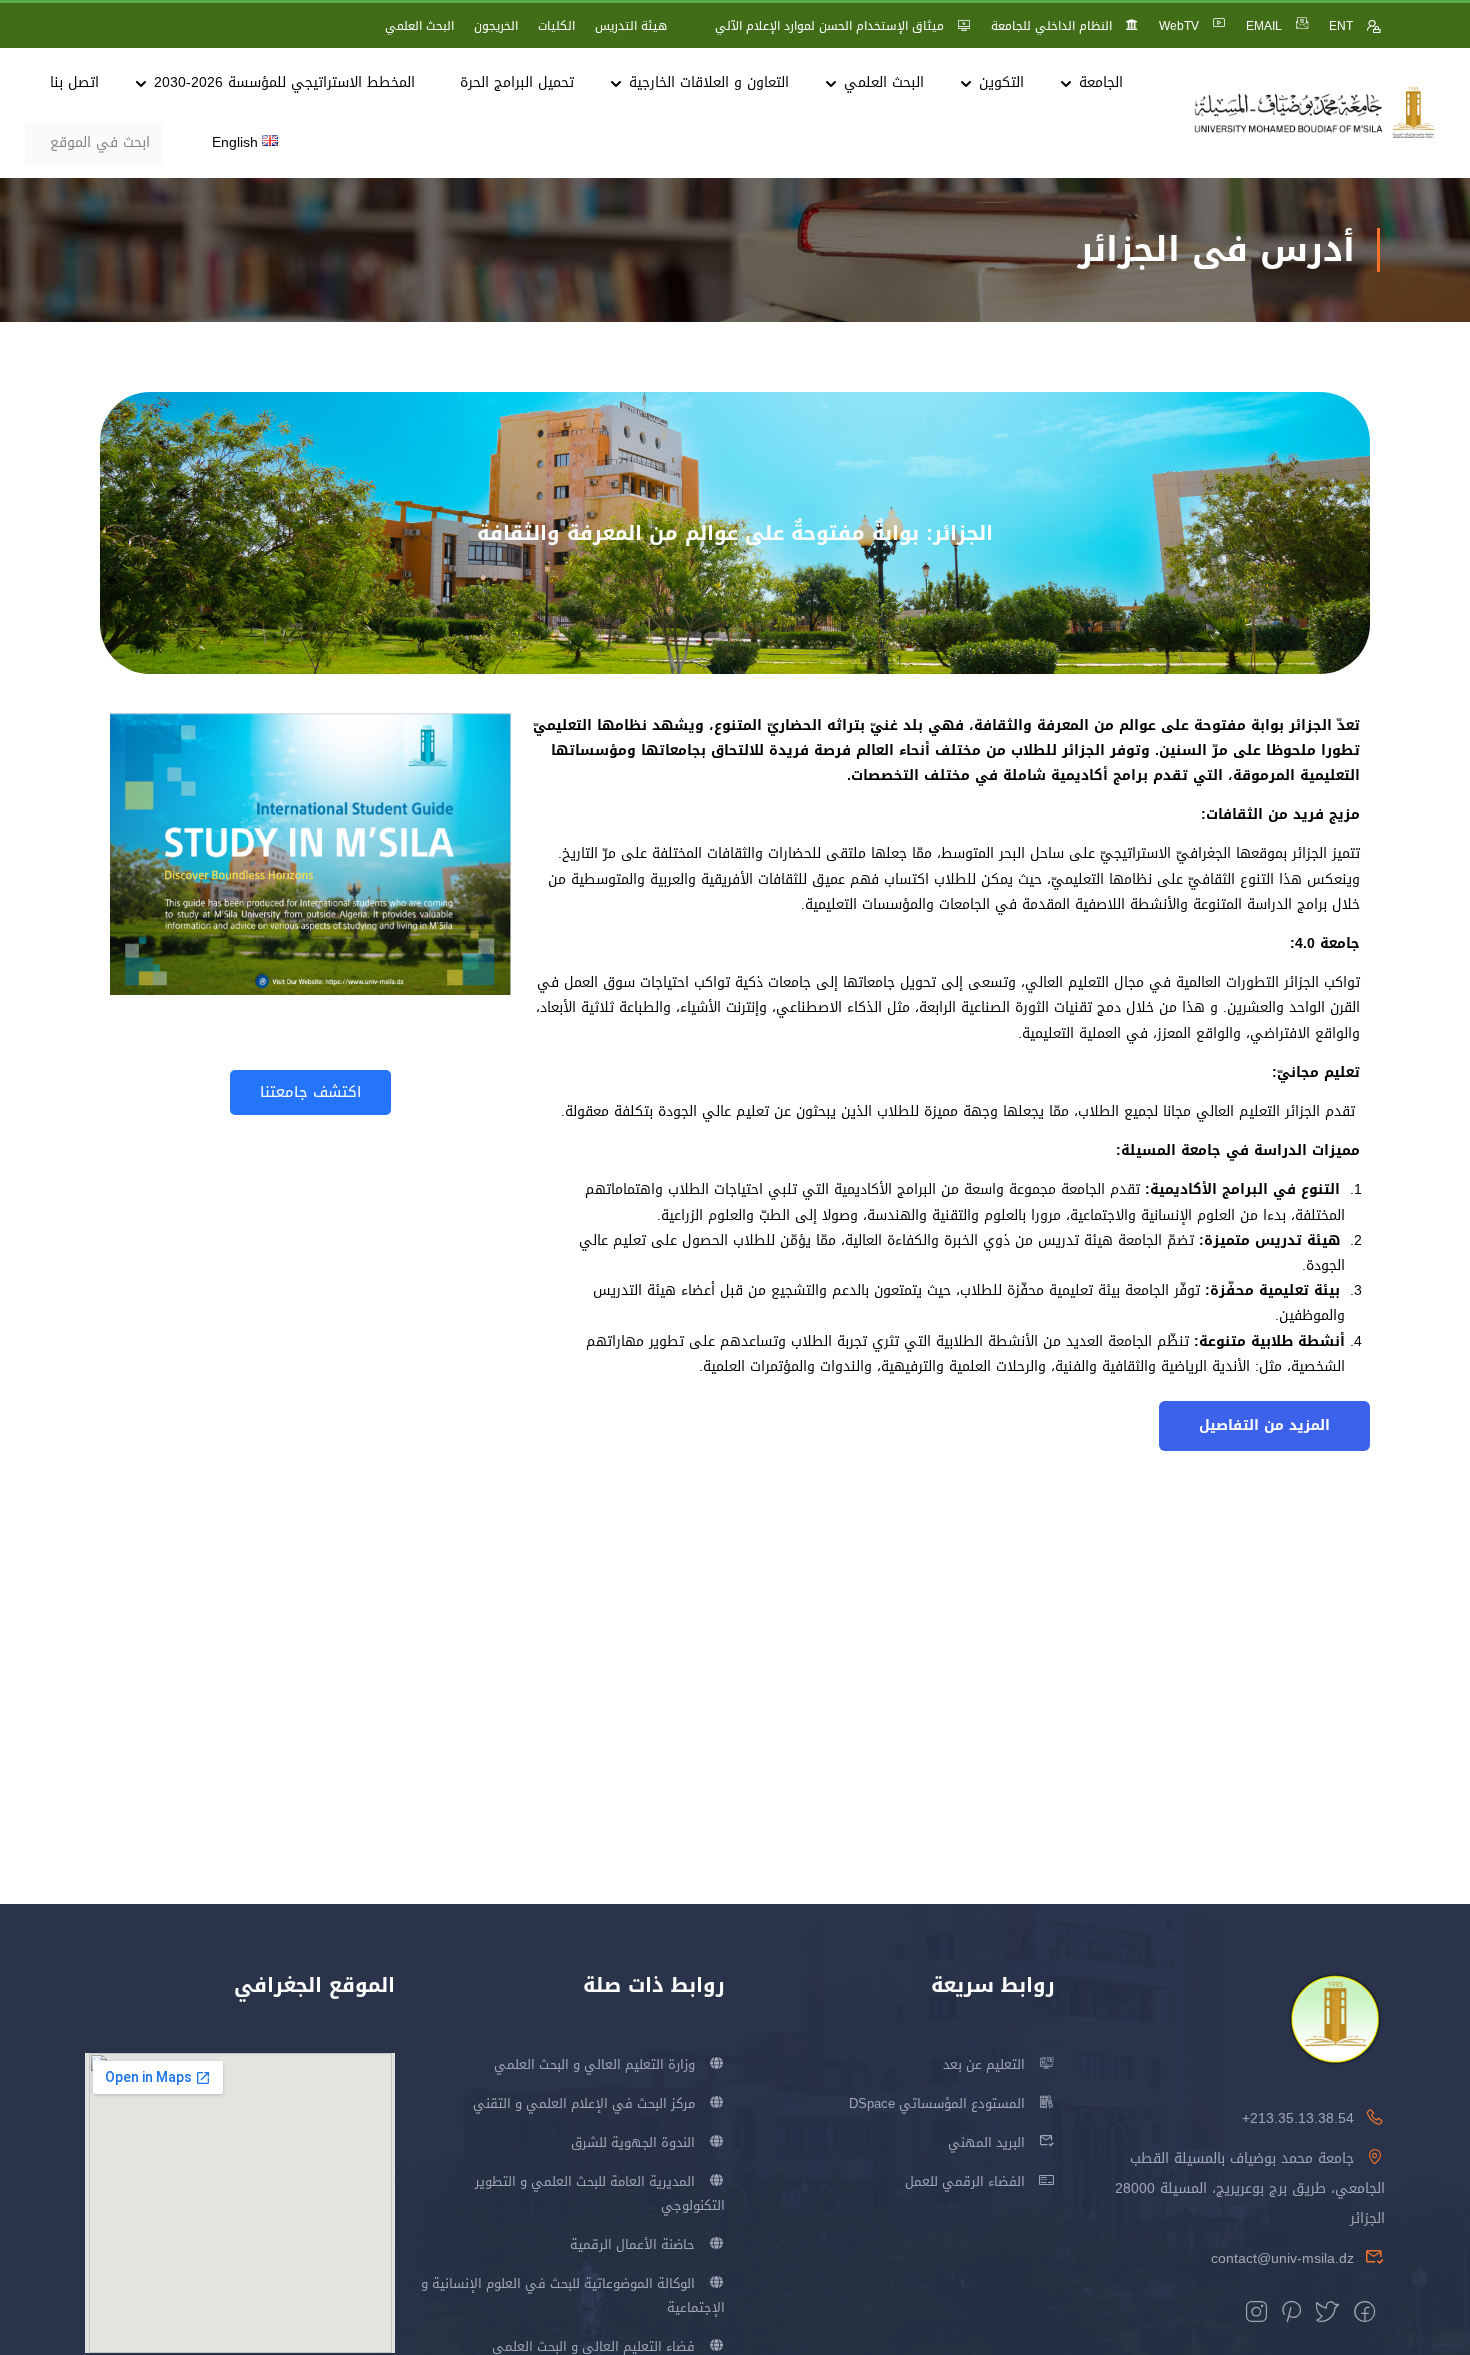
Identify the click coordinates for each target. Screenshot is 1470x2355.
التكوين (1001, 82)
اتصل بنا (74, 82)
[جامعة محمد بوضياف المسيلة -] (1315, 113)
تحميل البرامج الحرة (517, 82)
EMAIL (1264, 26)
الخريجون (496, 26)
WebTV (1179, 26)
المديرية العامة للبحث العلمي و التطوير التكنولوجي (600, 2193)
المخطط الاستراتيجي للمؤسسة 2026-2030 (284, 82)
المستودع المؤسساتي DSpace (937, 2103)
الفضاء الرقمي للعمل (965, 2181)
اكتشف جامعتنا (310, 1092)
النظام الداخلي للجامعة (1051, 26)
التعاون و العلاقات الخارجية (709, 82)
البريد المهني (986, 2142)
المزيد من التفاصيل (1264, 1425)
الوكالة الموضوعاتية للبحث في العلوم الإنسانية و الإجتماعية (573, 2295)
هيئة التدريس (631, 26)
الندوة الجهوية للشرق (633, 2142)
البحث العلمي (419, 26)
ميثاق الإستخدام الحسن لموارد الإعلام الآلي (829, 26)
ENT (1341, 26)
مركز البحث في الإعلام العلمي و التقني (584, 2103)
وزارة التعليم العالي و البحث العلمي (594, 2064)
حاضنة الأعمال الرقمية (632, 2244)
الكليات (556, 26)
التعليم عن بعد (984, 2064)
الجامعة (1101, 82)
